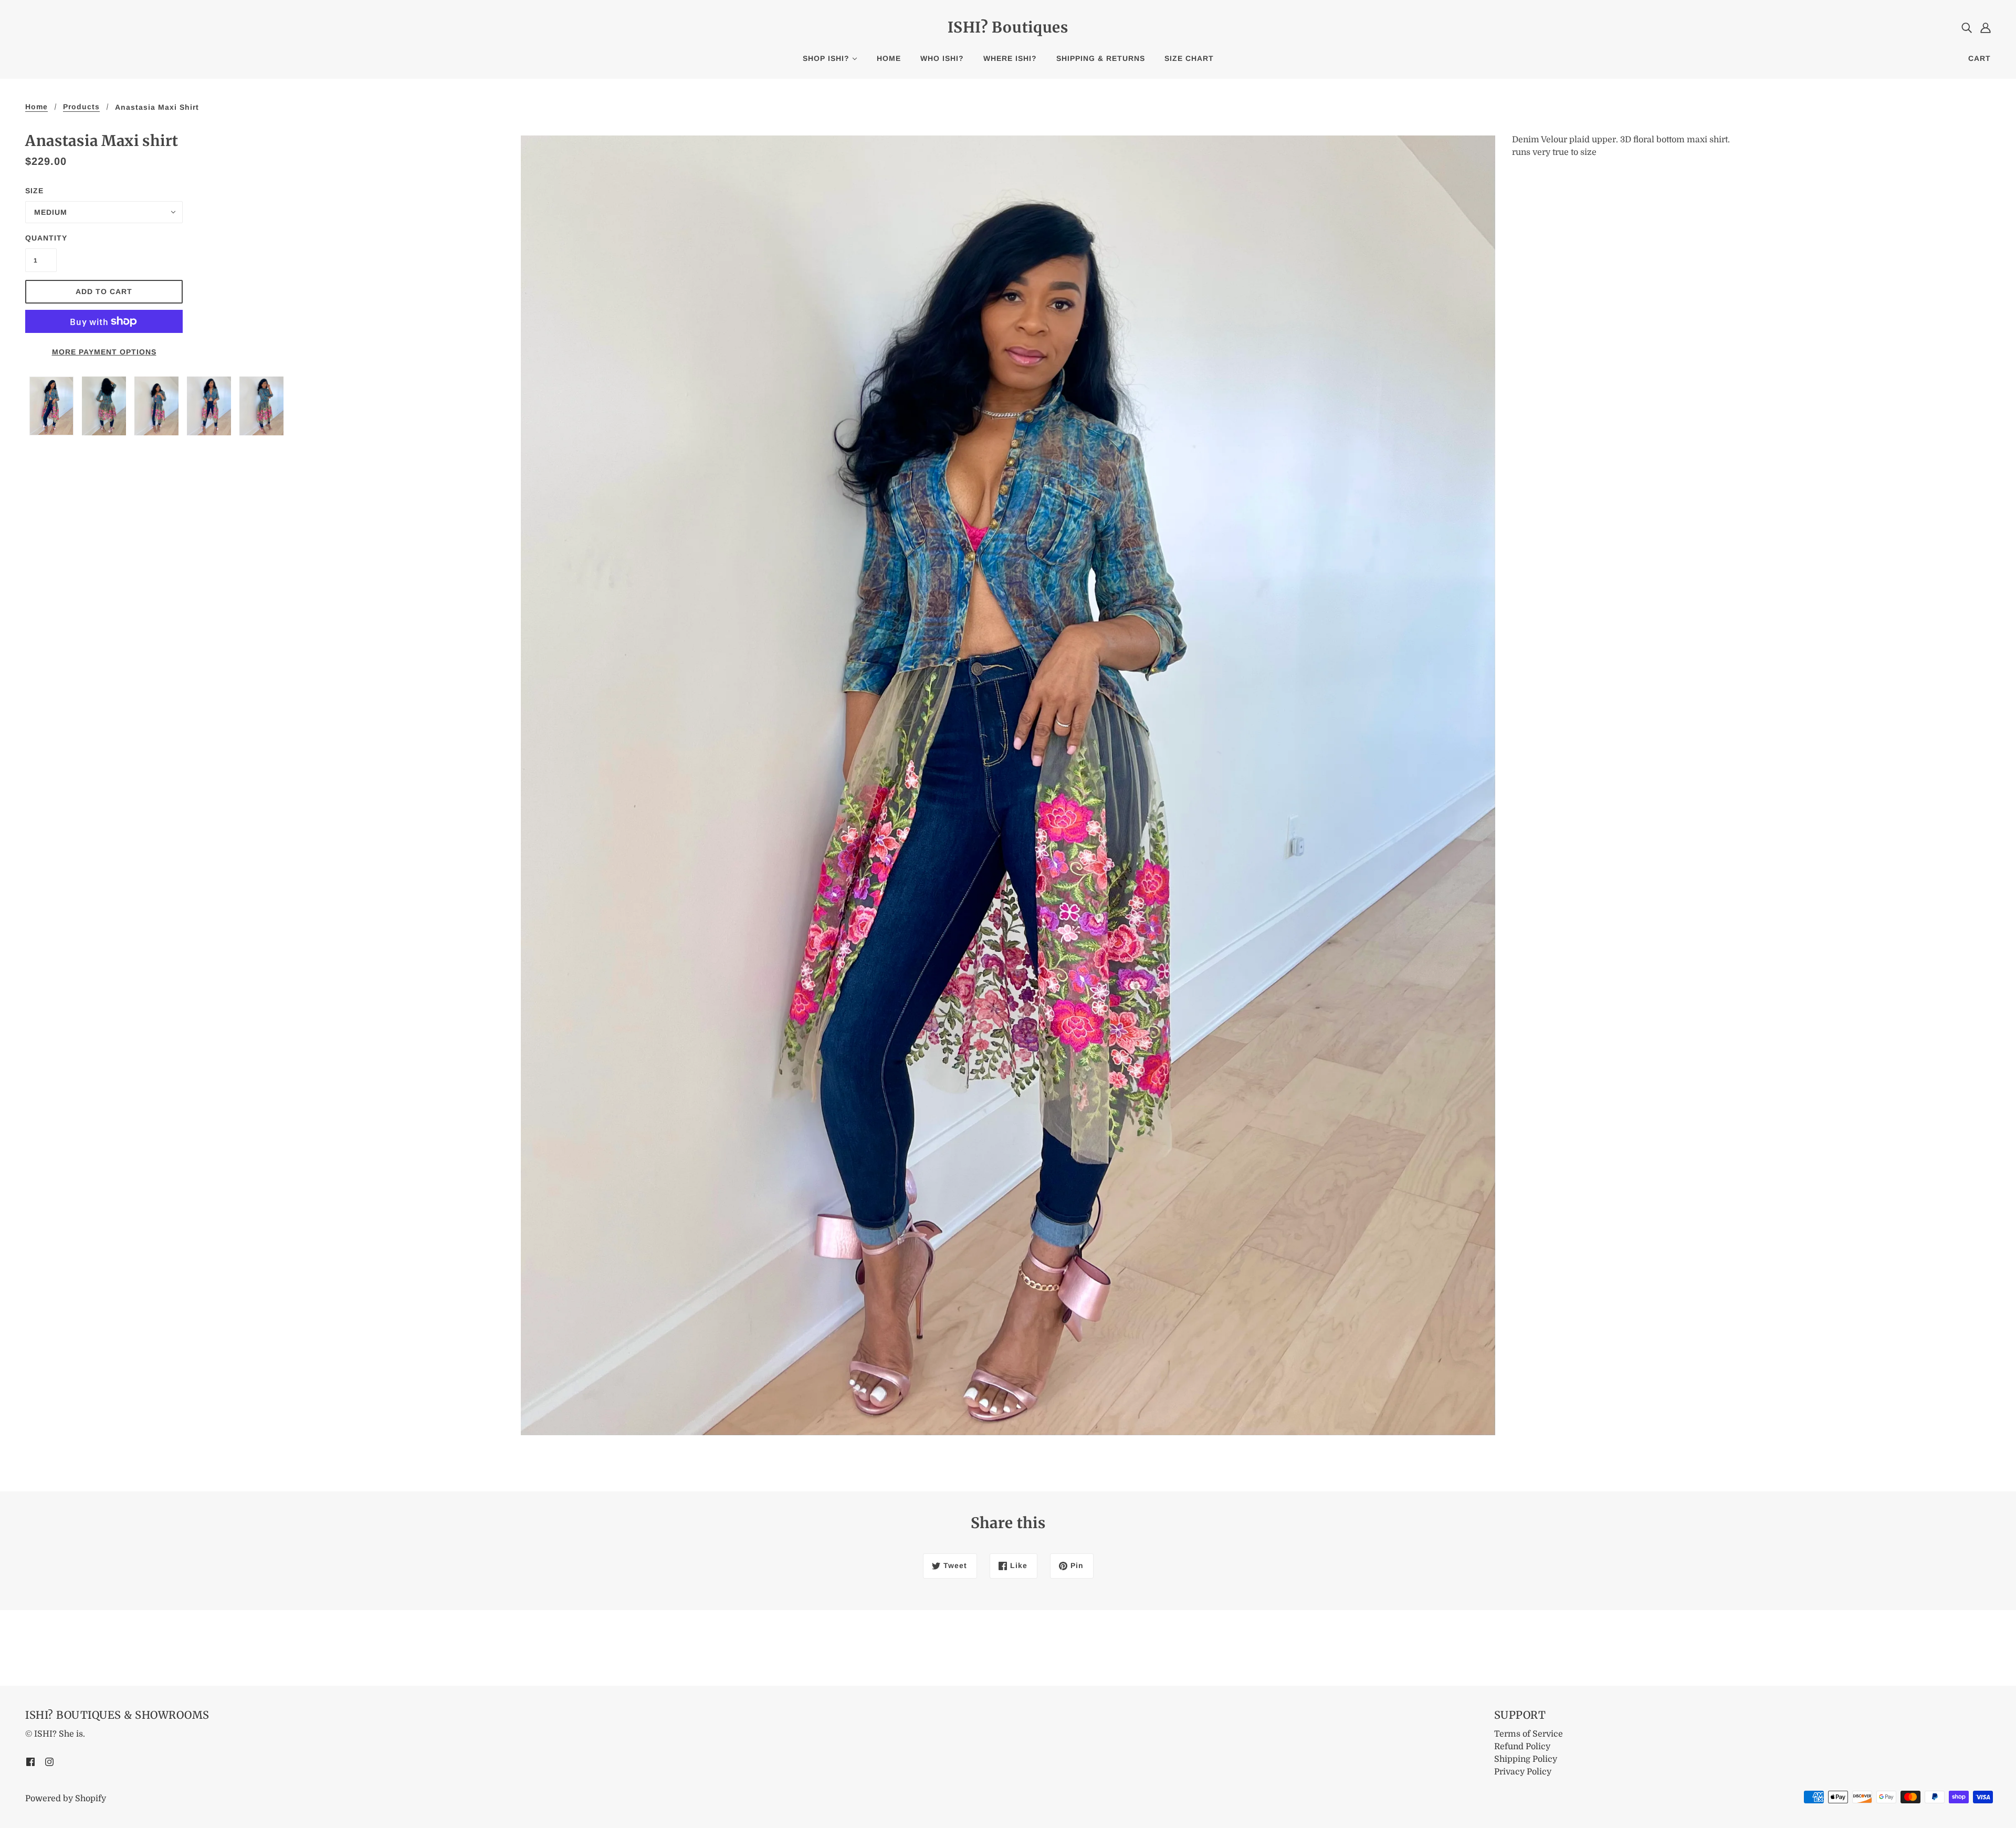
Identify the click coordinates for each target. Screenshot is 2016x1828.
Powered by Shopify (66, 1799)
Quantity (41, 238)
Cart (1980, 58)
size (34, 191)
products (81, 107)
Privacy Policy (1523, 1772)
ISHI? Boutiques (1008, 27)
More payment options (104, 352)
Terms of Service (1529, 1734)
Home (36, 107)
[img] (1967, 27)
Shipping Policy (1526, 1759)
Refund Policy (1522, 1747)
